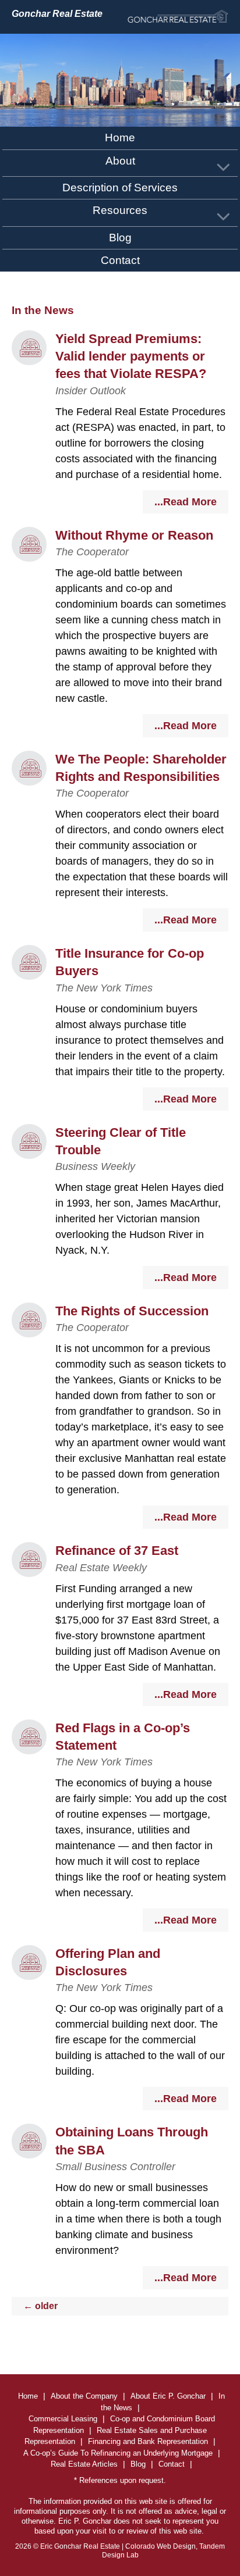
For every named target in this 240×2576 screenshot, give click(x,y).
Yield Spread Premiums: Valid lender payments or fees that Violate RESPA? (131, 356)
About (120, 161)
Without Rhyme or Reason (134, 535)
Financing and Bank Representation (148, 2441)
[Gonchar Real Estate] (178, 17)
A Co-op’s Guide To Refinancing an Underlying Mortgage (118, 2453)
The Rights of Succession (132, 1311)
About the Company (84, 2396)
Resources (120, 210)
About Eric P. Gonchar (168, 2396)
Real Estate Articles (84, 2464)
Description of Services (120, 188)
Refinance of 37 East (117, 1551)
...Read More (186, 502)
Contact (120, 260)
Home (120, 138)
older (40, 2306)
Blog (120, 238)
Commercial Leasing (63, 2419)
